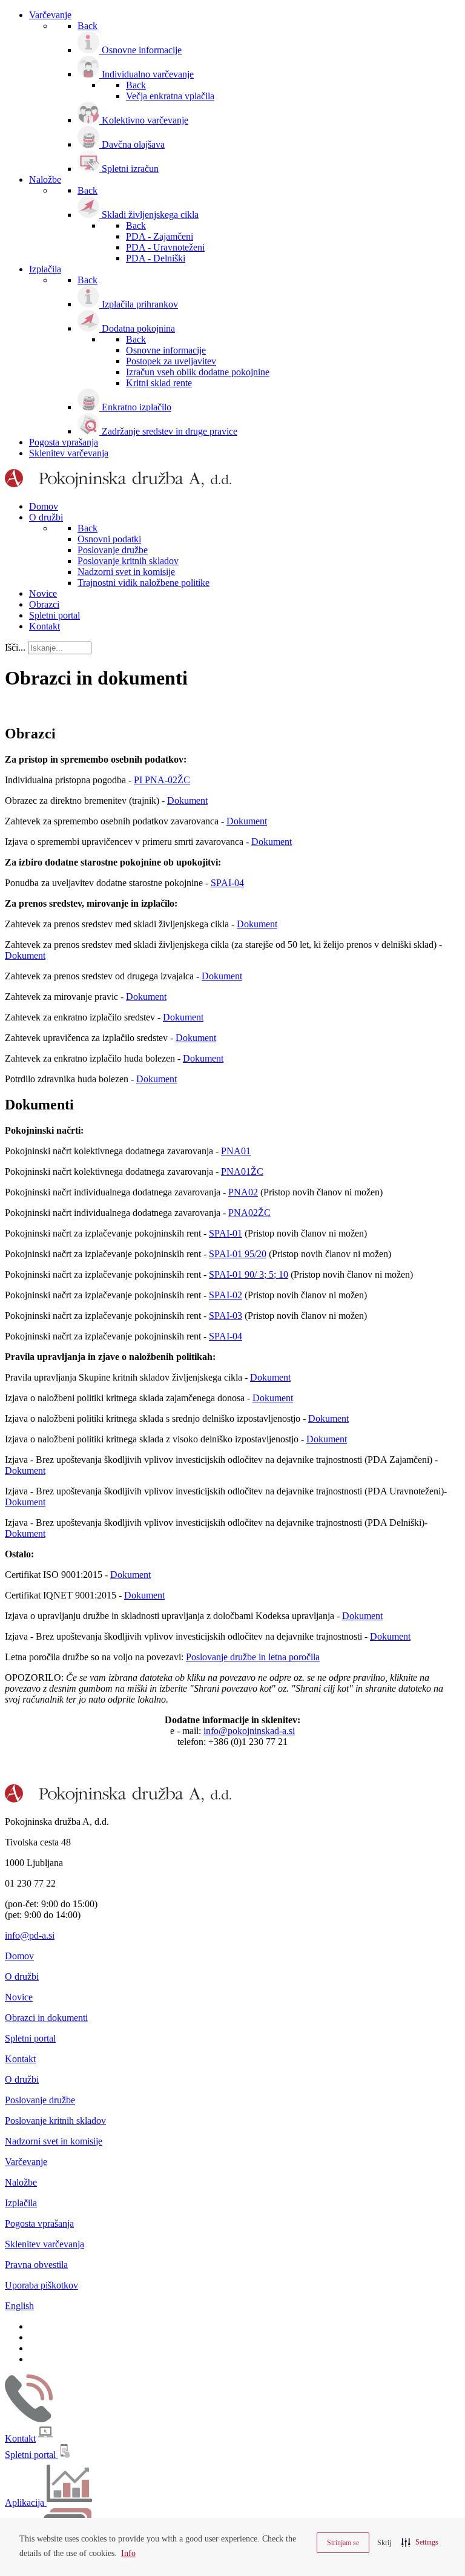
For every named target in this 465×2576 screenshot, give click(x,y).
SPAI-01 (226, 1233)
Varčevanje (26, 2162)
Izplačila (21, 2203)
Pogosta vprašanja (39, 2223)
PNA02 (243, 1192)
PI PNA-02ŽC (162, 780)
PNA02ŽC (249, 1213)
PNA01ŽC (242, 1171)
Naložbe (21, 2182)
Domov (19, 1956)
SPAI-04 (227, 883)
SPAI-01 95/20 (238, 1254)
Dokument (187, 800)
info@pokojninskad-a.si (249, 1731)
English (19, 2306)
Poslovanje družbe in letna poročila (253, 1657)
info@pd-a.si (30, 1935)
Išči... (15, 647)
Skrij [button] (384, 2543)
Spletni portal (30, 2038)
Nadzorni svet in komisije (54, 2141)
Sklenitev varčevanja (45, 2244)
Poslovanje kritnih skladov (55, 2121)
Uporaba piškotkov (41, 2285)
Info (128, 2553)
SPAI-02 (226, 1295)
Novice (19, 1997)
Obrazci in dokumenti (46, 2018)
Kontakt (20, 2059)
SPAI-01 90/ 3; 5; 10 (249, 1274)
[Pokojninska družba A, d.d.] (118, 486)
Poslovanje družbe (40, 2100)
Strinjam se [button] (343, 2543)
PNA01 (236, 1151)
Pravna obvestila (36, 2265)
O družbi (22, 1976)
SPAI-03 (226, 1316)
